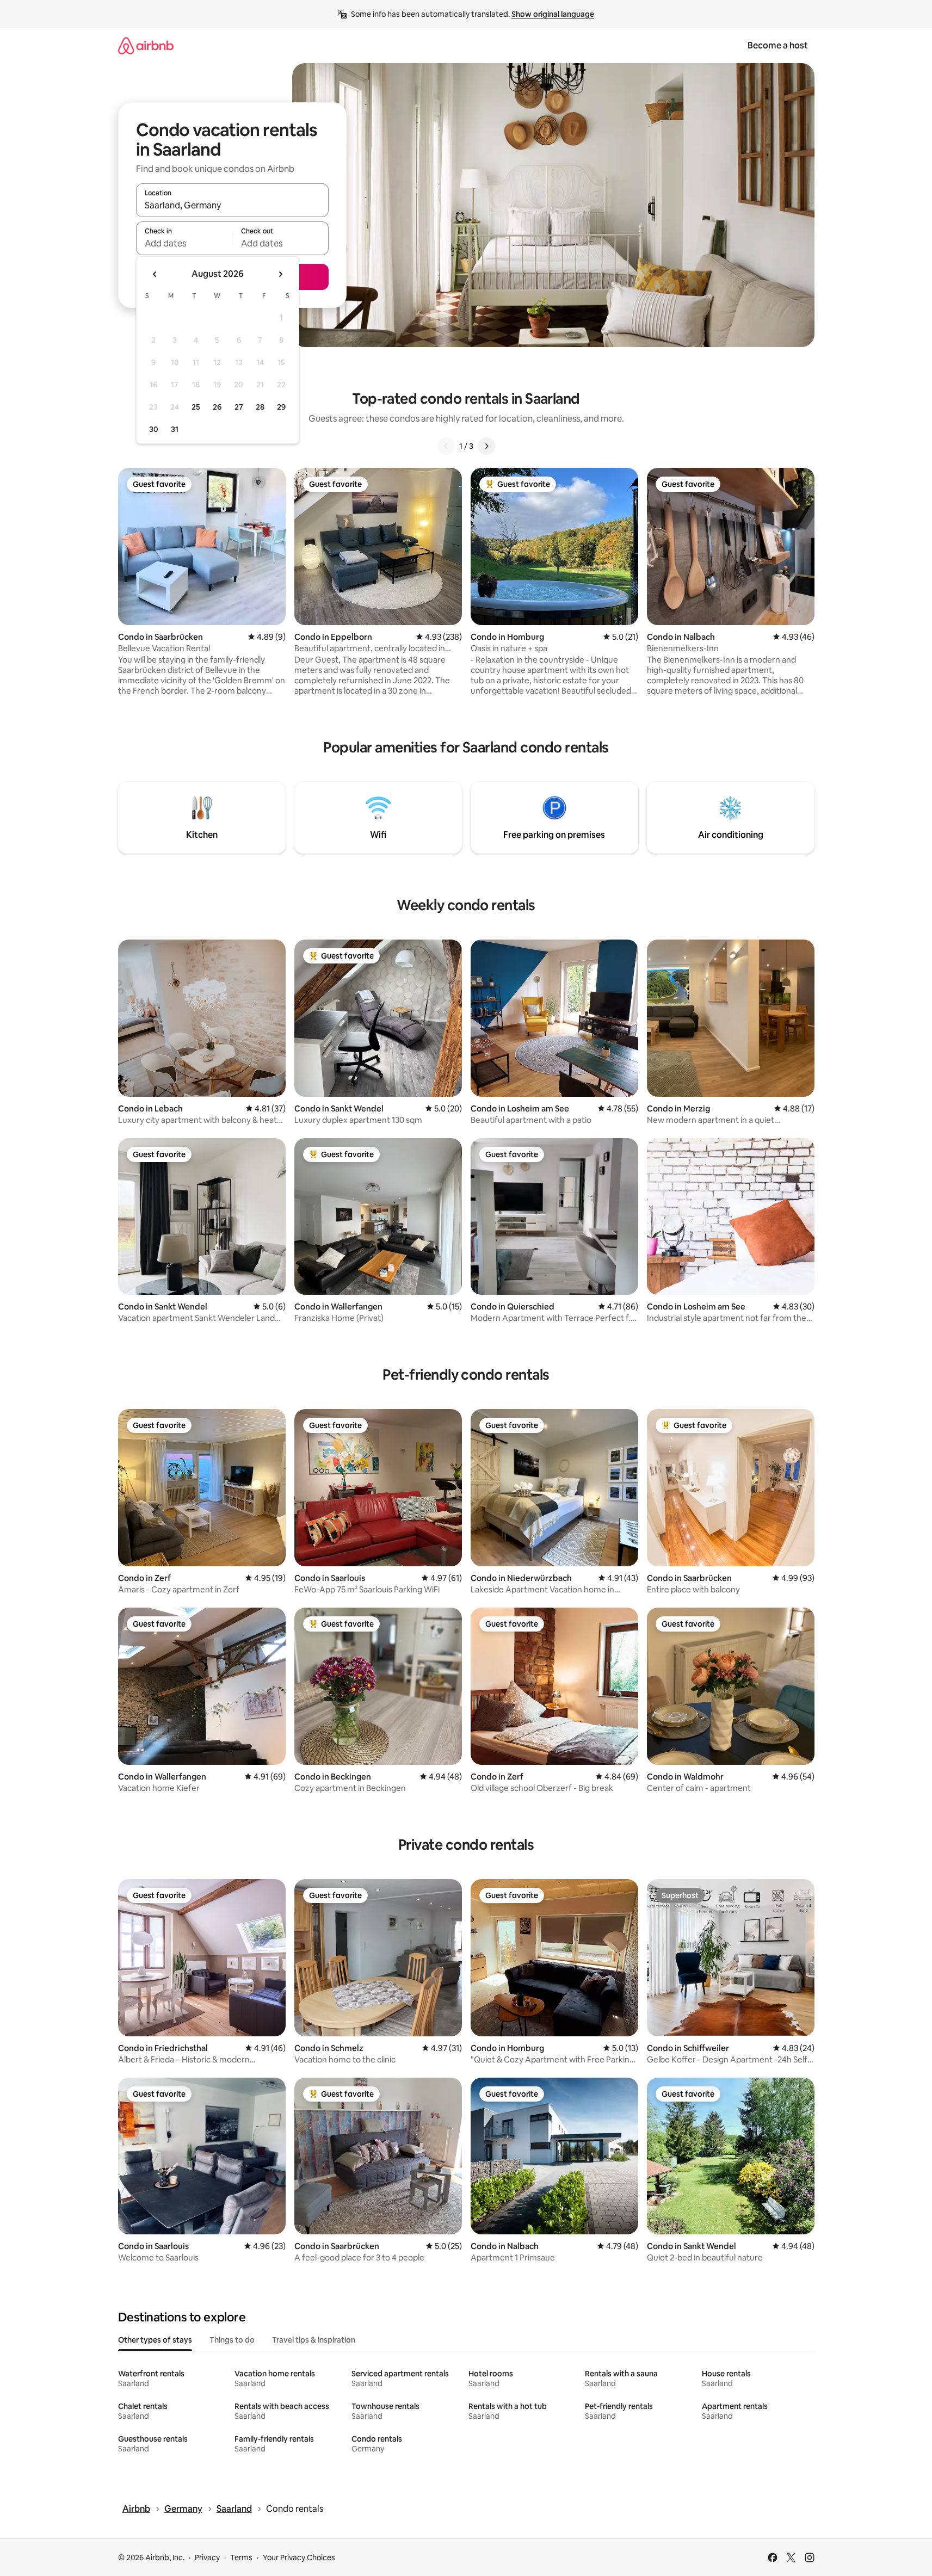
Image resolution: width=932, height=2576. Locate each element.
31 (175, 429)
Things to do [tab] (232, 2340)
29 (281, 407)
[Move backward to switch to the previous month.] (155, 274)
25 (196, 407)
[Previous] (446, 446)
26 (217, 407)
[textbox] (184, 243)
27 (239, 407)
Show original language (553, 14)
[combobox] (232, 205)
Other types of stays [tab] (155, 2340)
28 (260, 407)
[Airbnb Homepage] (146, 45)
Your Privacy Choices (299, 2558)
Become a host (778, 45)
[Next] (486, 446)
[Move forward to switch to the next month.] (280, 274)
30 (154, 429)
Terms (241, 2558)
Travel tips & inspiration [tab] (314, 2340)
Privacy (207, 2558)
